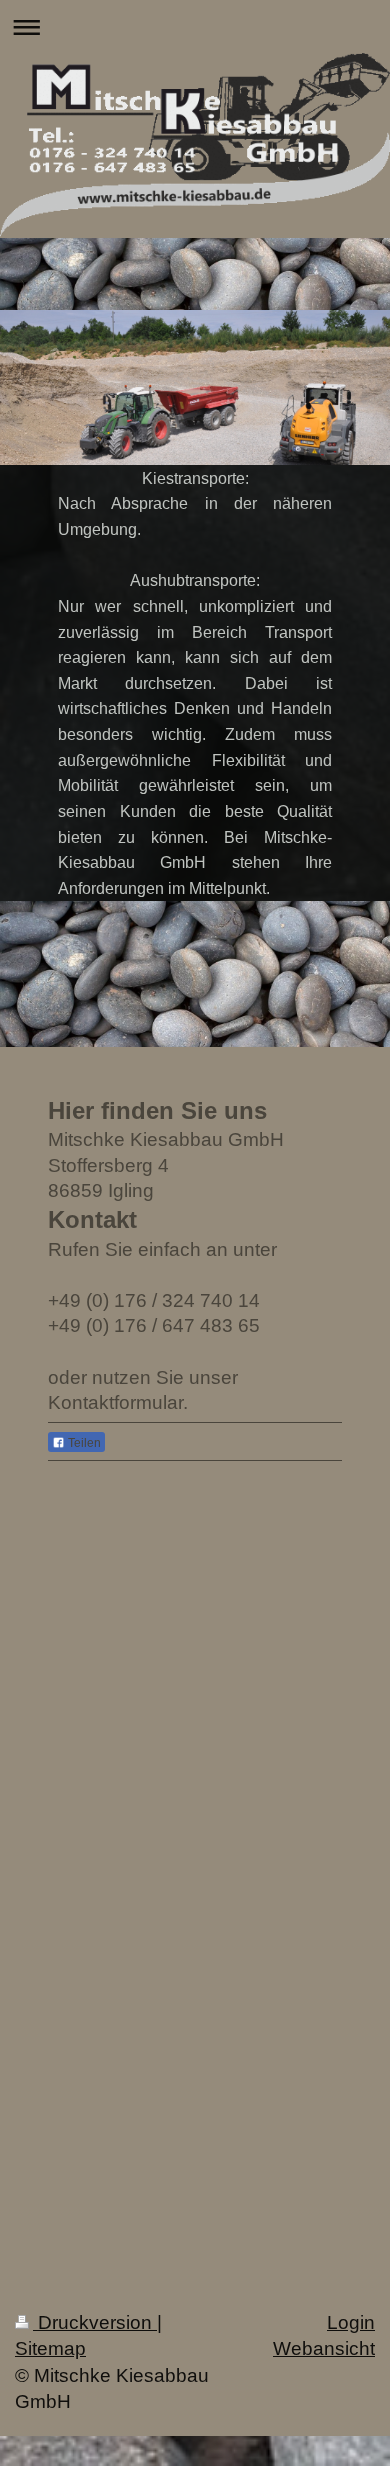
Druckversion (95, 2322)
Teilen (83, 1443)
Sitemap (50, 2348)
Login (351, 2322)
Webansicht (324, 2348)
